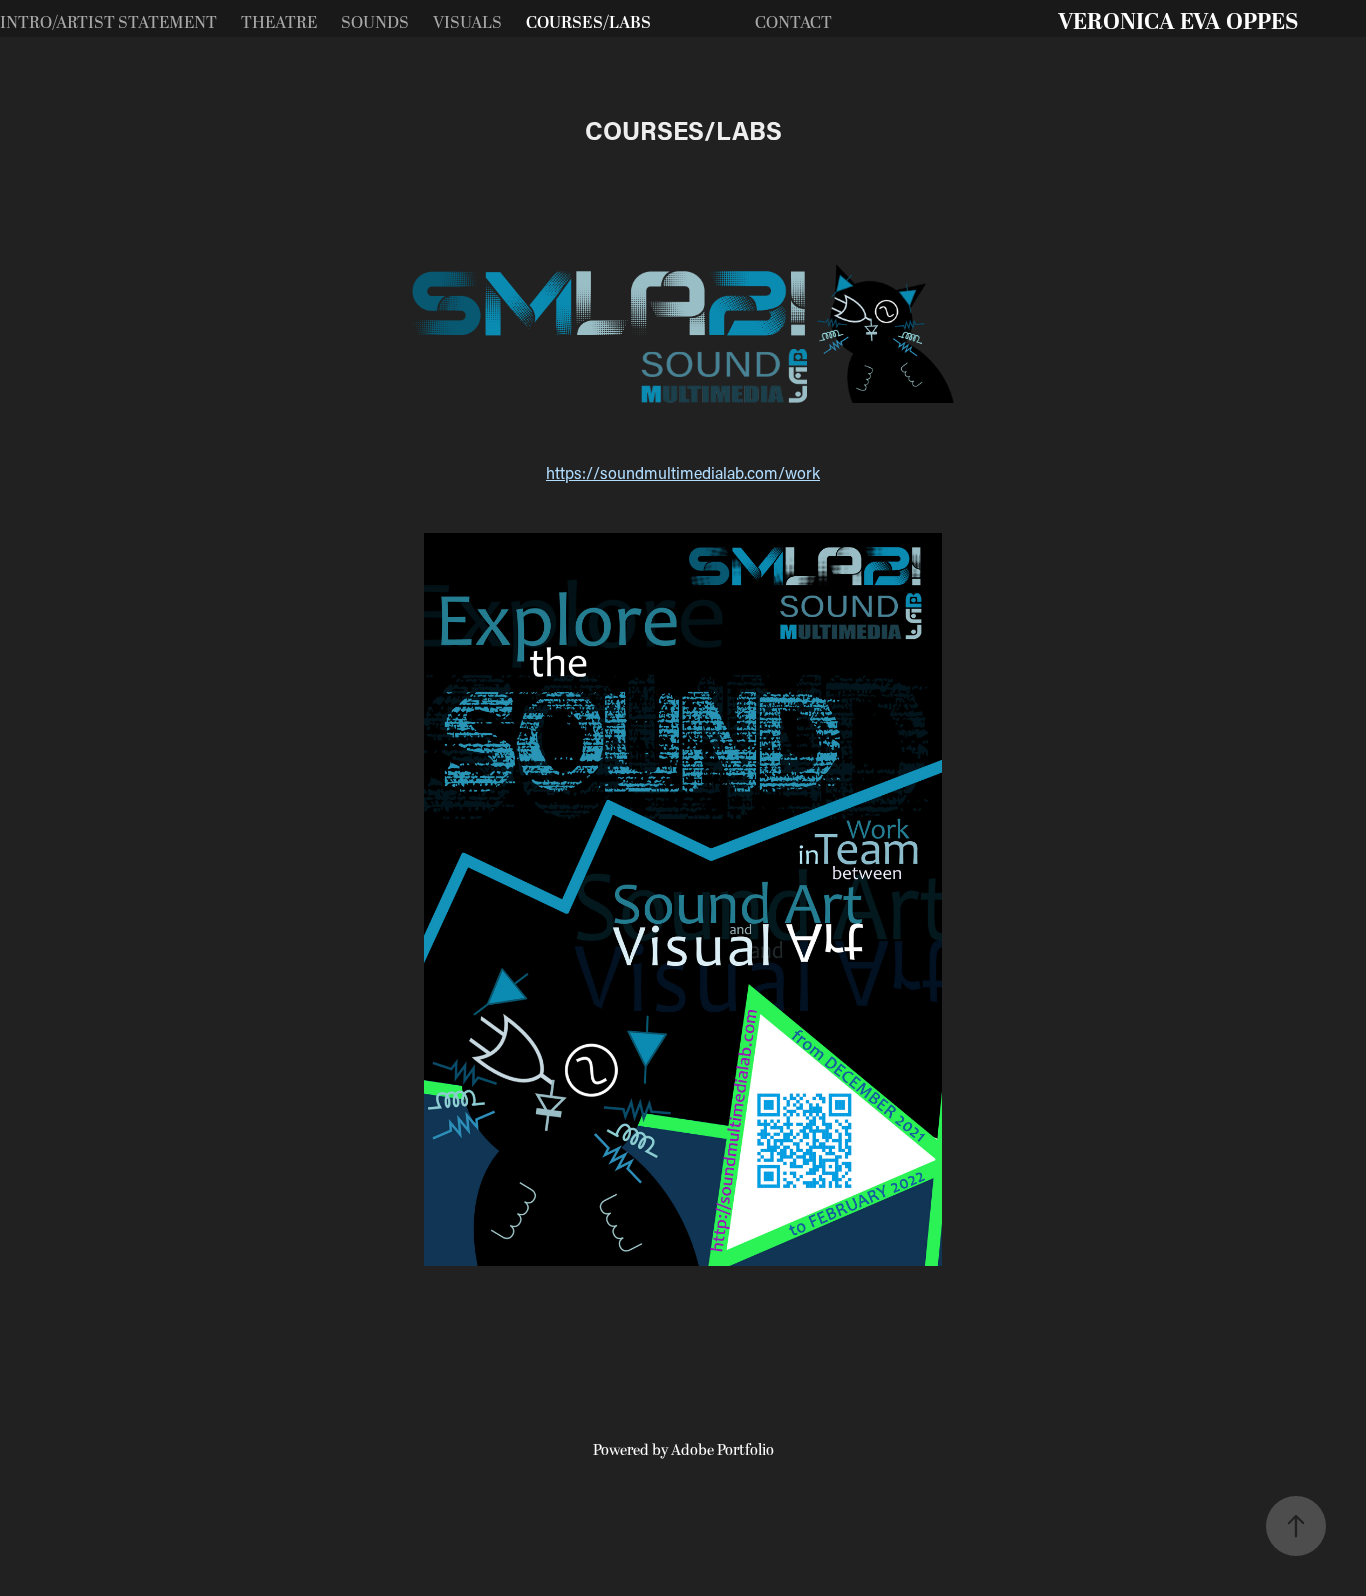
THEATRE (279, 23)
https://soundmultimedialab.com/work (683, 472)
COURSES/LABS (588, 23)
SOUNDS (375, 23)
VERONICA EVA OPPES (1178, 22)
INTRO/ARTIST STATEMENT (108, 23)
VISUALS (467, 23)
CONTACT (793, 23)
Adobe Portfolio (722, 1450)
